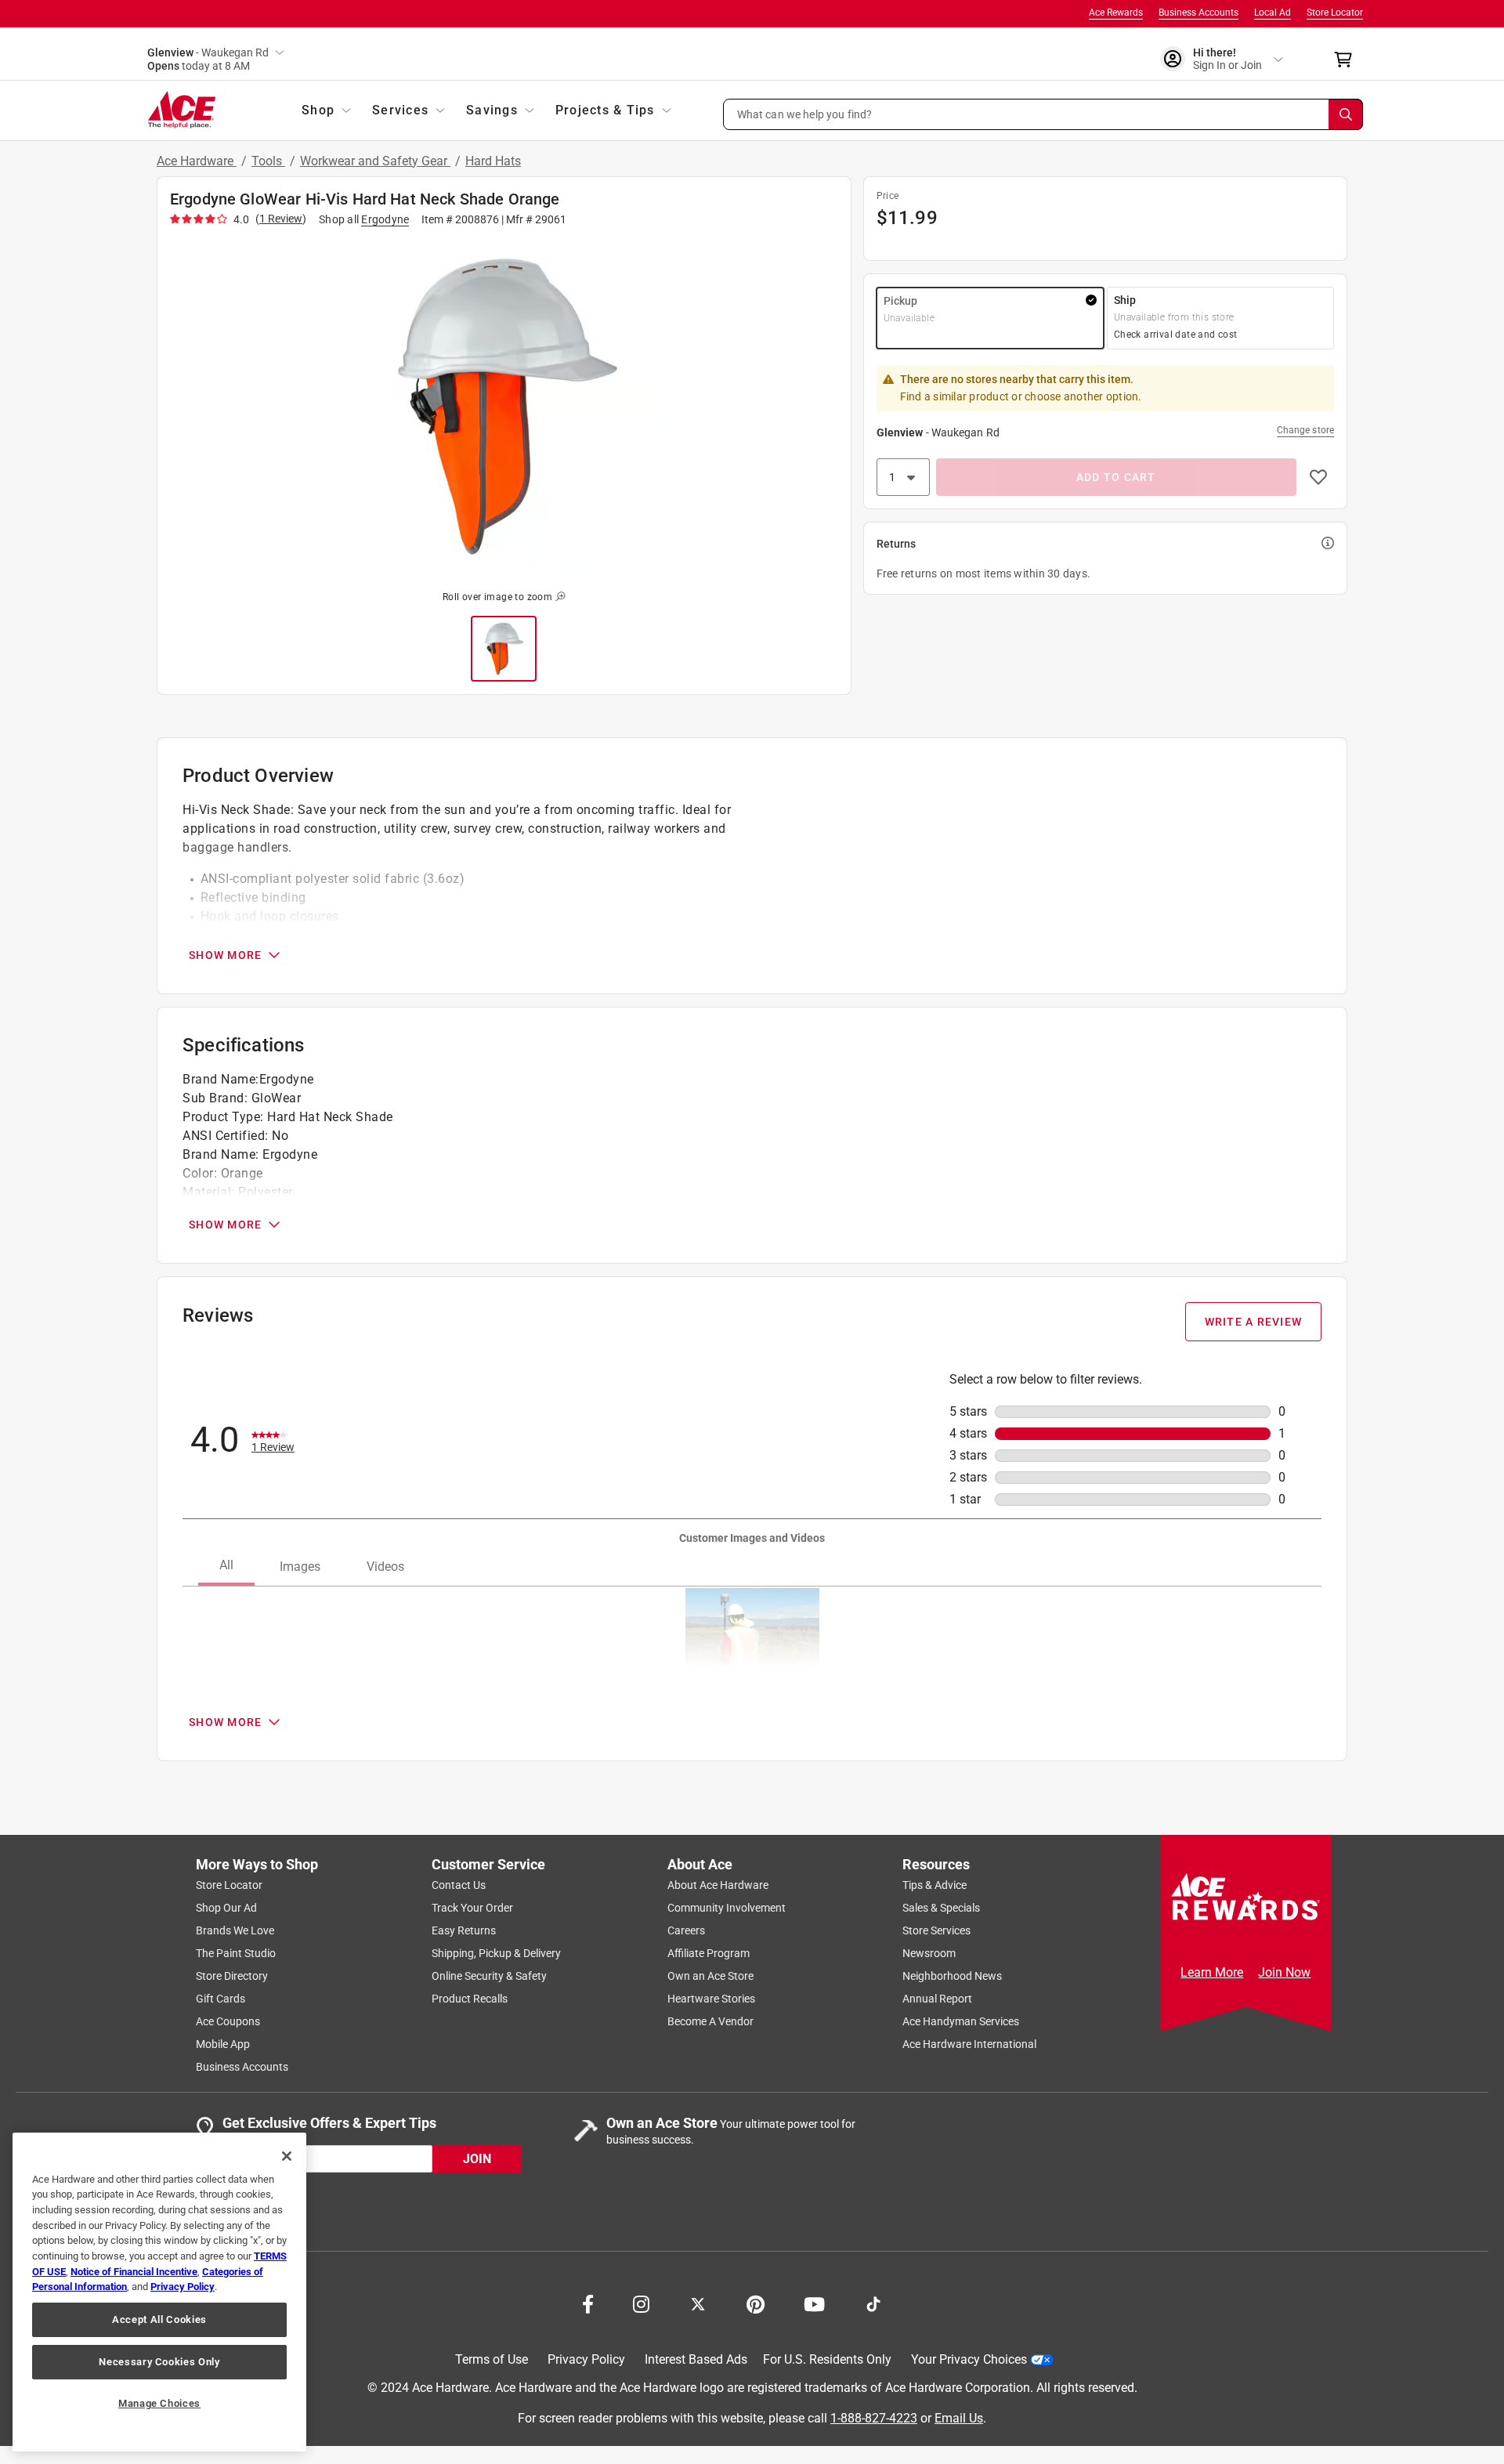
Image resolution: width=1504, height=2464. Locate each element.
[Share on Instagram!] (641, 2303)
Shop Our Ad (226, 1908)
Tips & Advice (935, 1885)
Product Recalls (470, 1999)
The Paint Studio (236, 1953)
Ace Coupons (228, 2021)
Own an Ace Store (710, 1976)
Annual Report (937, 1999)
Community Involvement (727, 1908)
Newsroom (929, 1953)
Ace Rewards (1116, 13)
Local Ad (1273, 13)
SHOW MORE (225, 955)
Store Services (936, 1930)
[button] (1043, 114)
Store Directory (232, 1976)
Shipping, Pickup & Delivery (496, 1953)
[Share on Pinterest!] (756, 2303)
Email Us (959, 2417)
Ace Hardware (197, 161)
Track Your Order (472, 1908)
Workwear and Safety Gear (375, 161)
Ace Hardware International (969, 2044)
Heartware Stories (711, 1999)
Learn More (1212, 1972)
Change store (1305, 430)
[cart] (1348, 60)
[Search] (1346, 114)
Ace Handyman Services (961, 2021)
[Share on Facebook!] (588, 2303)
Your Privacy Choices (969, 2359)
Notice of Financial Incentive (134, 2272)
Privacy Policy (586, 2359)
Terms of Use (492, 2359)
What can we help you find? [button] (805, 114)
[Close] (287, 2156)
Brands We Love (235, 1930)
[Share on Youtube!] (814, 2303)
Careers (686, 1930)
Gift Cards (221, 1999)
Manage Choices (159, 2403)
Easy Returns (464, 1930)
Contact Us (459, 1885)
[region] (159, 2292)
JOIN (477, 2158)
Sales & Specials (941, 1908)
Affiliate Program (709, 1953)
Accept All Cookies (159, 2319)
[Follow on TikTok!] (873, 2303)
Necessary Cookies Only (159, 2362)
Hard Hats (493, 161)
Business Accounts (1198, 13)
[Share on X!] (698, 2303)
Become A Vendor (710, 2021)
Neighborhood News (952, 1976)
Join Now (1284, 1972)
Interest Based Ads (696, 2359)
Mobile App (223, 2044)
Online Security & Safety (489, 1976)
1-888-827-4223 (874, 2417)
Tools (268, 161)
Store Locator (1335, 13)
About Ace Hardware (718, 1885)
